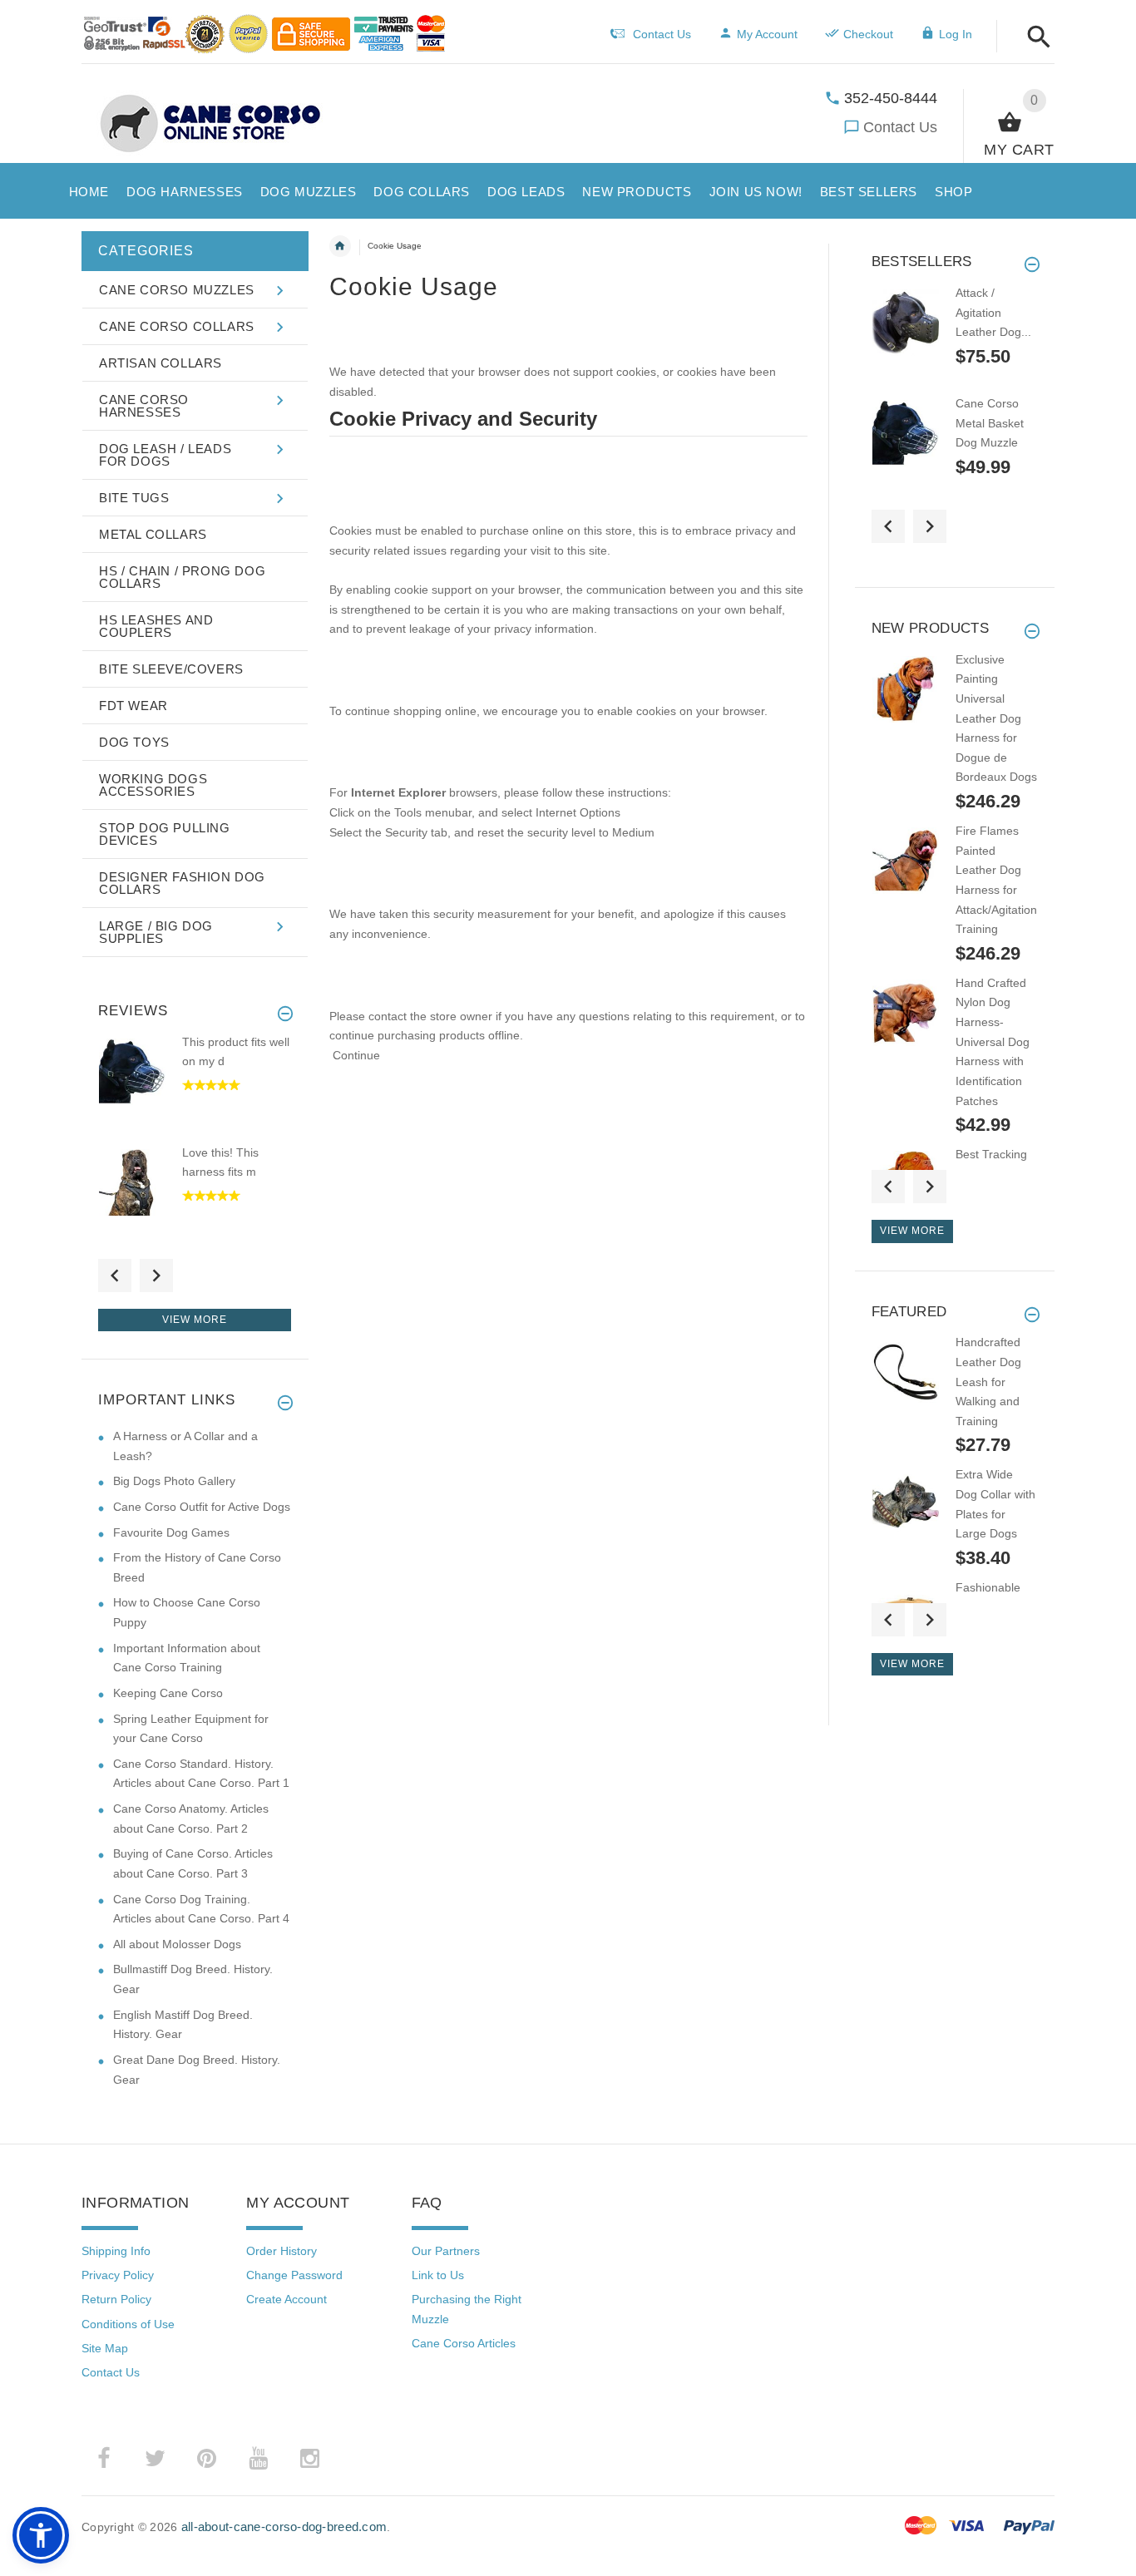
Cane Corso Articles (464, 2343)
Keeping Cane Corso (168, 1693)
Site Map (105, 2348)
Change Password (294, 2275)
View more (195, 1320)
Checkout (868, 34)
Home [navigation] (340, 246)
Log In (956, 34)
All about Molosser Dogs (177, 1944)
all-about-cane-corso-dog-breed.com (284, 2527)
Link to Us (438, 2275)
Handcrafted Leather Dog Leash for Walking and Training (988, 1382)
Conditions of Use (128, 2324)
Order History (282, 2251)
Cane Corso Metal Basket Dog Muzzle (990, 423)
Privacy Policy (118, 2275)
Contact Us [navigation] (662, 34)
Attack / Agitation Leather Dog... (993, 312)
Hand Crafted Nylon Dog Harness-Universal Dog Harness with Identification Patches (993, 1042)
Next (156, 1276)
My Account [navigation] (767, 34)
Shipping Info (116, 2251)
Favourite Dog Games (171, 1532)
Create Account (286, 2299)
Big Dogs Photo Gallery (174, 1481)
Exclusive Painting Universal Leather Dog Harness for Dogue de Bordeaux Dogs (996, 718)
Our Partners (446, 2251)
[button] (1034, 38)
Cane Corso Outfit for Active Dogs (202, 1507)
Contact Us (900, 127)
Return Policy (116, 2299)
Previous (115, 1276)
